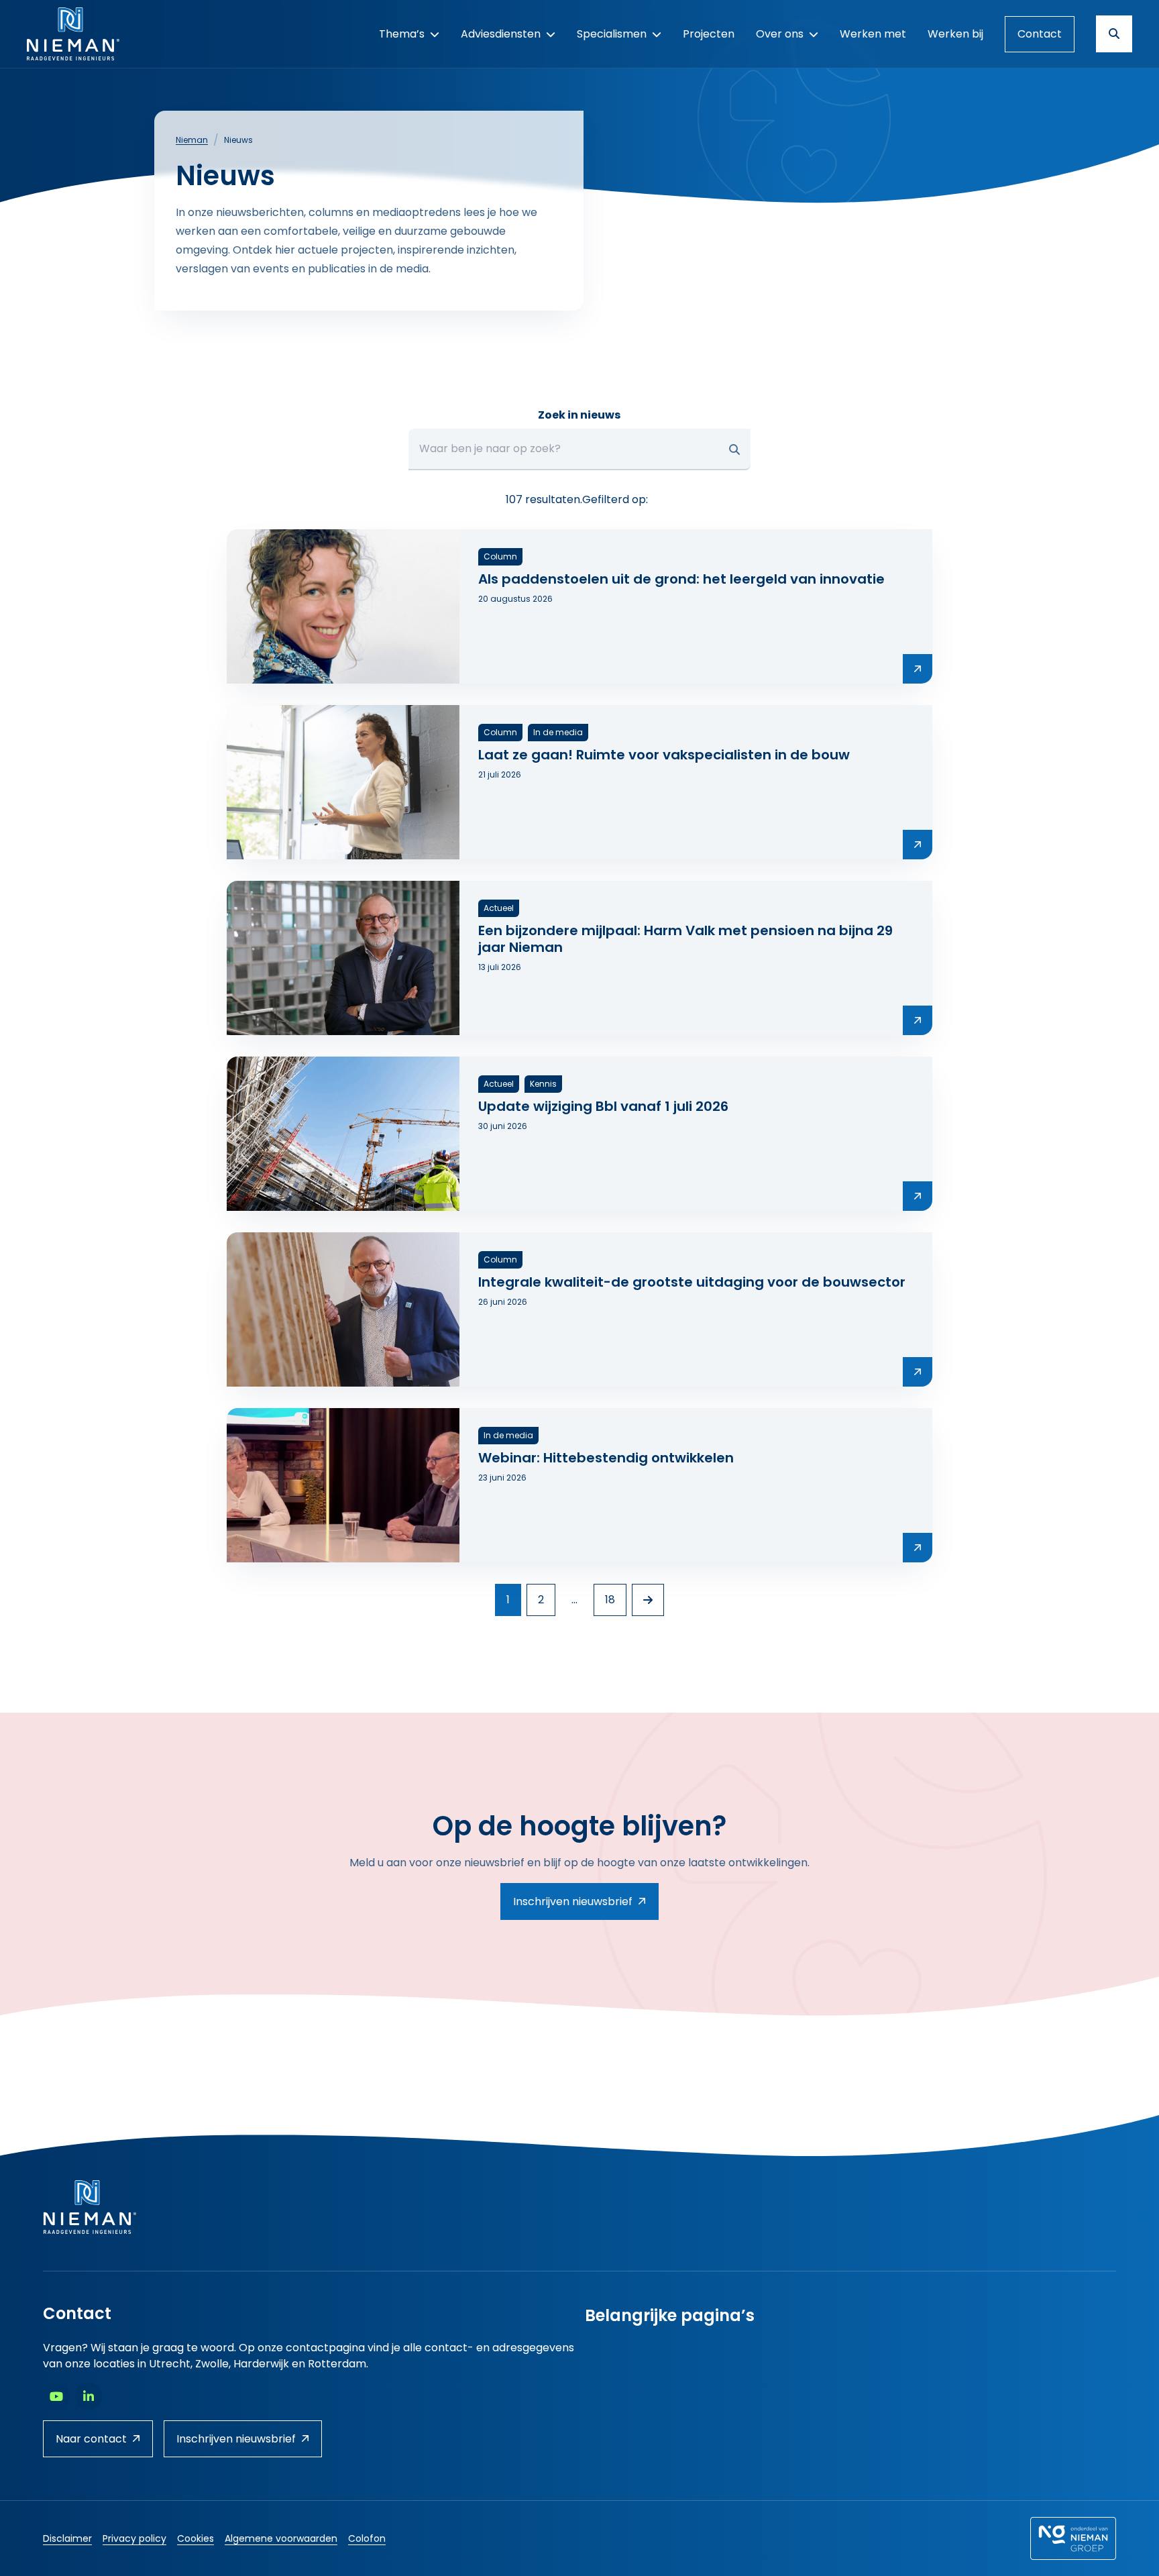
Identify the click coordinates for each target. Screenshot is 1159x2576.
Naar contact (91, 2439)
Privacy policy (134, 2538)
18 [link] (610, 1600)
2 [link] (541, 1600)
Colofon (367, 2538)
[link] (648, 1600)
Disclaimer (67, 2538)
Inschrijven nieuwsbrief (573, 1901)
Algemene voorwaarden (281, 2538)
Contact (1040, 34)
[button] (734, 449)
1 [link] (508, 1600)
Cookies (196, 2538)
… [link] (574, 1600)
